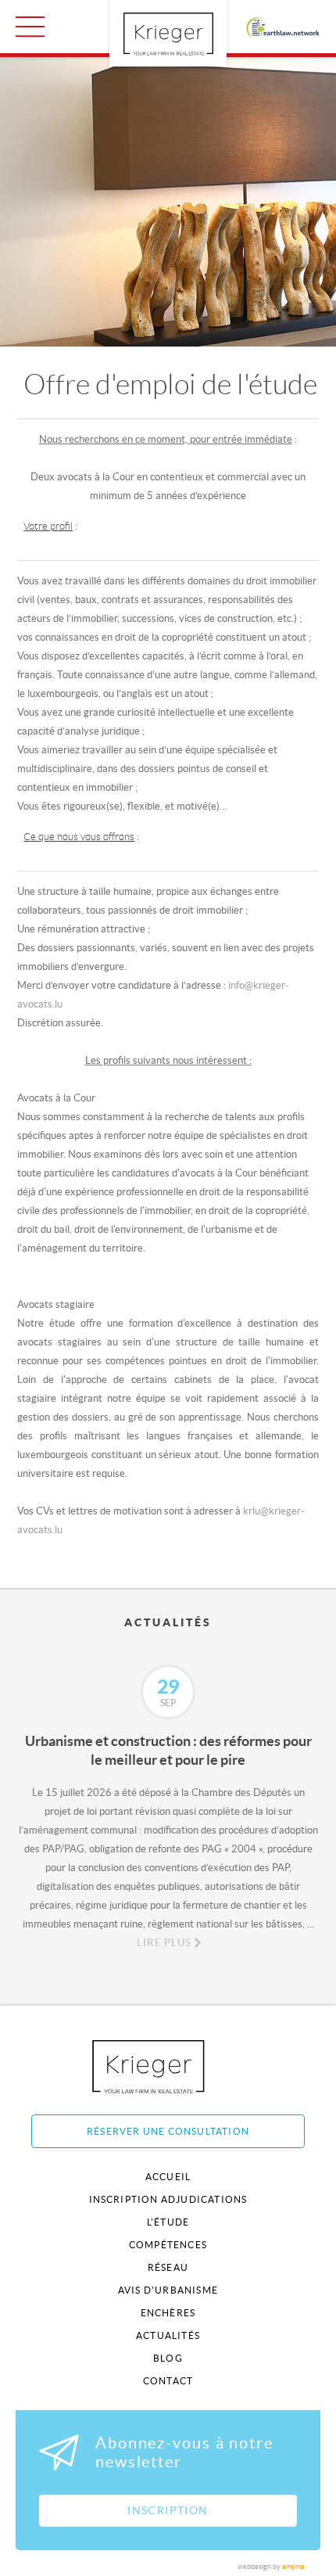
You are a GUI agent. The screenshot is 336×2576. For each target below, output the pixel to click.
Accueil (168, 2177)
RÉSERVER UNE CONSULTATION (168, 2131)
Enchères (168, 2313)
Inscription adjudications (168, 2199)
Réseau (168, 2267)
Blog (168, 2358)
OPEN (30, 27)
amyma (293, 2567)
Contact (168, 2381)
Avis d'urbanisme (168, 2290)
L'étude (168, 2222)
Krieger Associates (166, 2066)
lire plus (164, 1943)
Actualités (168, 2335)
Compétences (168, 2245)
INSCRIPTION (168, 2510)
